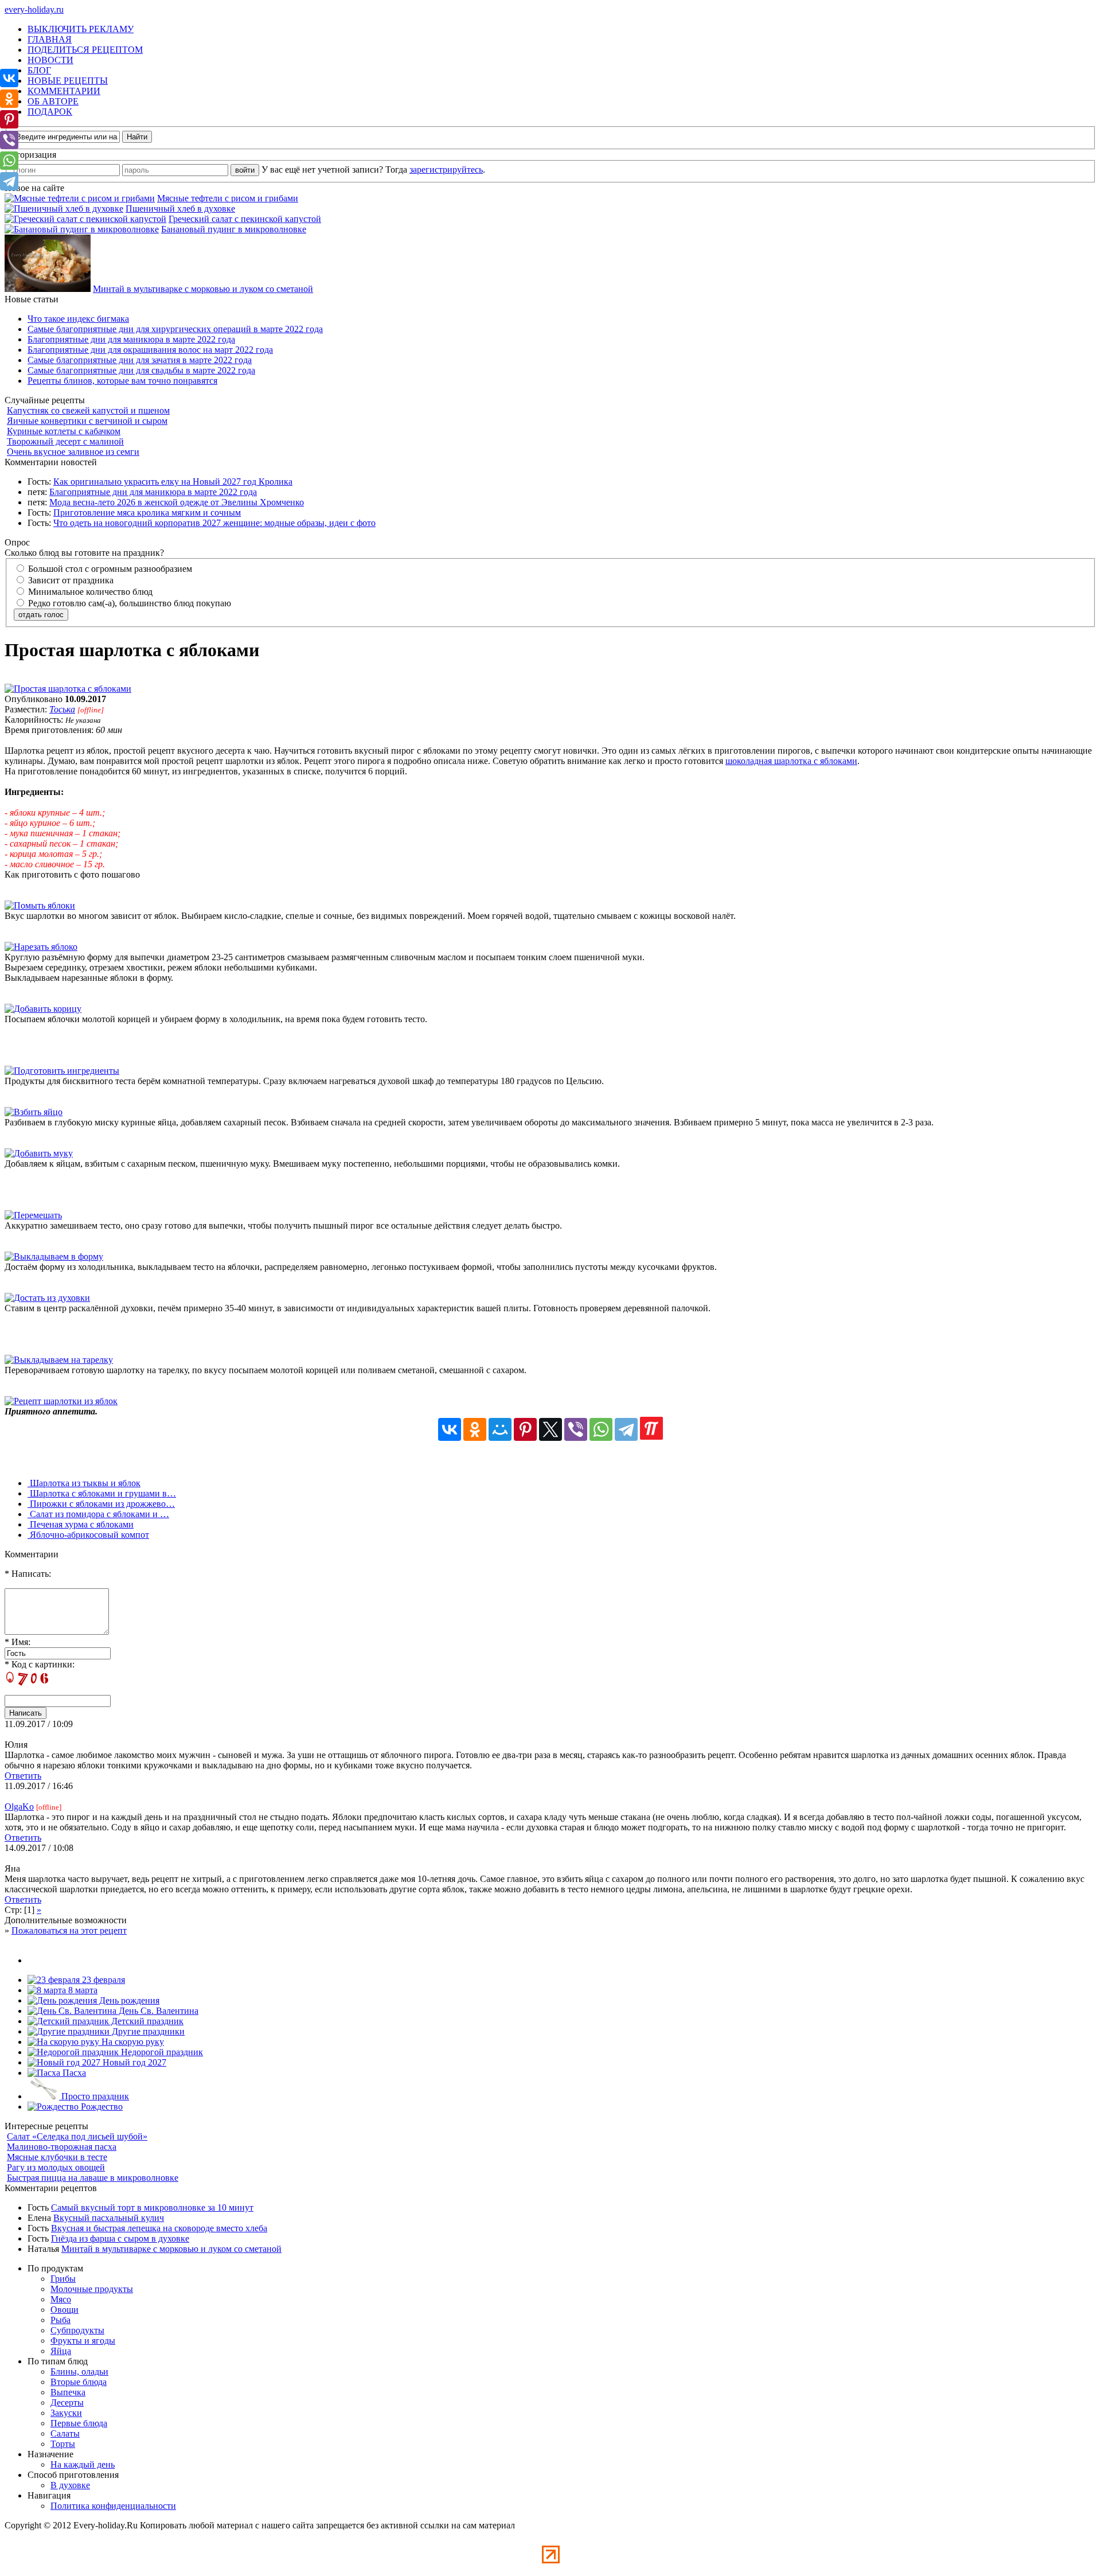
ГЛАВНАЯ (50, 39)
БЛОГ (39, 70)
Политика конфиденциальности (113, 2506)
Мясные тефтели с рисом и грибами (228, 198)
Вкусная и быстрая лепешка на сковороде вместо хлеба (159, 2228)
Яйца (61, 2351)
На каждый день (83, 2464)
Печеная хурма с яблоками (81, 1524)
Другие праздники (147, 2031)
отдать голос (41, 615)
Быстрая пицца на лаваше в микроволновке (93, 2178)
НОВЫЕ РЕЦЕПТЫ (68, 81)
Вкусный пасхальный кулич (109, 2218)
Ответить (23, 1776)
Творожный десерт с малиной (65, 441)
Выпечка (68, 2392)
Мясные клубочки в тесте (57, 2157)
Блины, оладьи (79, 2372)
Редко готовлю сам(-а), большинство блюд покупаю (128, 603)
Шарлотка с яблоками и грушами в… (102, 1493)
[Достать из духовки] (47, 1298)
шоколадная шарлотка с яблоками (791, 761)
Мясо (61, 2299)
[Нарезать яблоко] (41, 947)
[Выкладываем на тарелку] (59, 1360)
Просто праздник (94, 2096)
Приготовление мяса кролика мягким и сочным (147, 513)
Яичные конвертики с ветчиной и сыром (87, 421)
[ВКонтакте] (450, 1429)
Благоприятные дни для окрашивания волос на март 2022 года (150, 350)
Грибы (63, 2279)
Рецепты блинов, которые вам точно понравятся (122, 381)
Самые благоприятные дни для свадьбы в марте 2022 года (141, 370)
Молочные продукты (92, 2289)
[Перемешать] (33, 1215)
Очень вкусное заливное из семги (73, 452)
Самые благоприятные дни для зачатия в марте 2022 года (140, 360)
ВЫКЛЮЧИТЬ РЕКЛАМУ (81, 29)
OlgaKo (19, 1807)
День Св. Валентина (157, 2011)
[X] (550, 1429)
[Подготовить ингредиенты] (62, 1071)
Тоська (62, 709)
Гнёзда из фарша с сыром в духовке (120, 2238)
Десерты (67, 2402)
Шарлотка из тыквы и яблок (84, 1483)
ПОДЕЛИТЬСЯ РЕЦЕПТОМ (85, 50)
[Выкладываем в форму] (54, 1256)
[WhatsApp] (601, 1429)
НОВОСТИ (50, 60)
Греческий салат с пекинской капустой (245, 219)
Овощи (65, 2310)
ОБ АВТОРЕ (53, 101)
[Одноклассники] (475, 1429)
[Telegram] (626, 1429)
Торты (63, 2444)
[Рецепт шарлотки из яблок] (61, 1401)
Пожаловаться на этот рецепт (69, 1930)
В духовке (70, 2485)
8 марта (82, 1990)
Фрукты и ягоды (83, 2341)
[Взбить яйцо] (34, 1112)
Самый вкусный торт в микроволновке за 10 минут (152, 2207)
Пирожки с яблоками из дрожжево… (101, 1504)
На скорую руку (132, 2042)
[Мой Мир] (500, 1429)
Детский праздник (146, 2021)
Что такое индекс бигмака (78, 319)
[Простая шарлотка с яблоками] (68, 689)
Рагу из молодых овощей (56, 2167)
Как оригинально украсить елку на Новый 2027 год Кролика (173, 482)
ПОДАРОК (50, 112)
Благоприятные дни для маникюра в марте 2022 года (131, 339)
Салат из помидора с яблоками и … (98, 1514)
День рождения (128, 2000)
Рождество (101, 2107)
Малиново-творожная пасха (62, 2147)
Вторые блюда (79, 2382)
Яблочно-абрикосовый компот (88, 1535)
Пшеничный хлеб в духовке (180, 209)
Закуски (66, 2413)
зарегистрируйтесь (446, 169)
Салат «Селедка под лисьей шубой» (77, 2136)
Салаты (65, 2433)
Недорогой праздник (161, 2052)
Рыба (60, 2320)
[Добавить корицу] (43, 1009)
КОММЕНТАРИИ (64, 91)
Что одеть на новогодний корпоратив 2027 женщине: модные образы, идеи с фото (214, 523)
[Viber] (576, 1429)
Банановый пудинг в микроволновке (234, 229)
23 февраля (102, 1980)
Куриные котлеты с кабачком (64, 431)
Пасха (73, 2073)
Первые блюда (79, 2423)
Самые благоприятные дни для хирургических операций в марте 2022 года (175, 329)
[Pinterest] (525, 1429)
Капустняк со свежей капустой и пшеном (88, 410)
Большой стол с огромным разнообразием (109, 569)
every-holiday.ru (34, 9)
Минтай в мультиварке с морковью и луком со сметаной (203, 289)
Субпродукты (77, 2330)
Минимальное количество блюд (89, 592)
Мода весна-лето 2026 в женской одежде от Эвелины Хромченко (177, 502)
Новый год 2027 (133, 2062)
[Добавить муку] (39, 1153)
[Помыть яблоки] (40, 905)
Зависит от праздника (70, 580)
